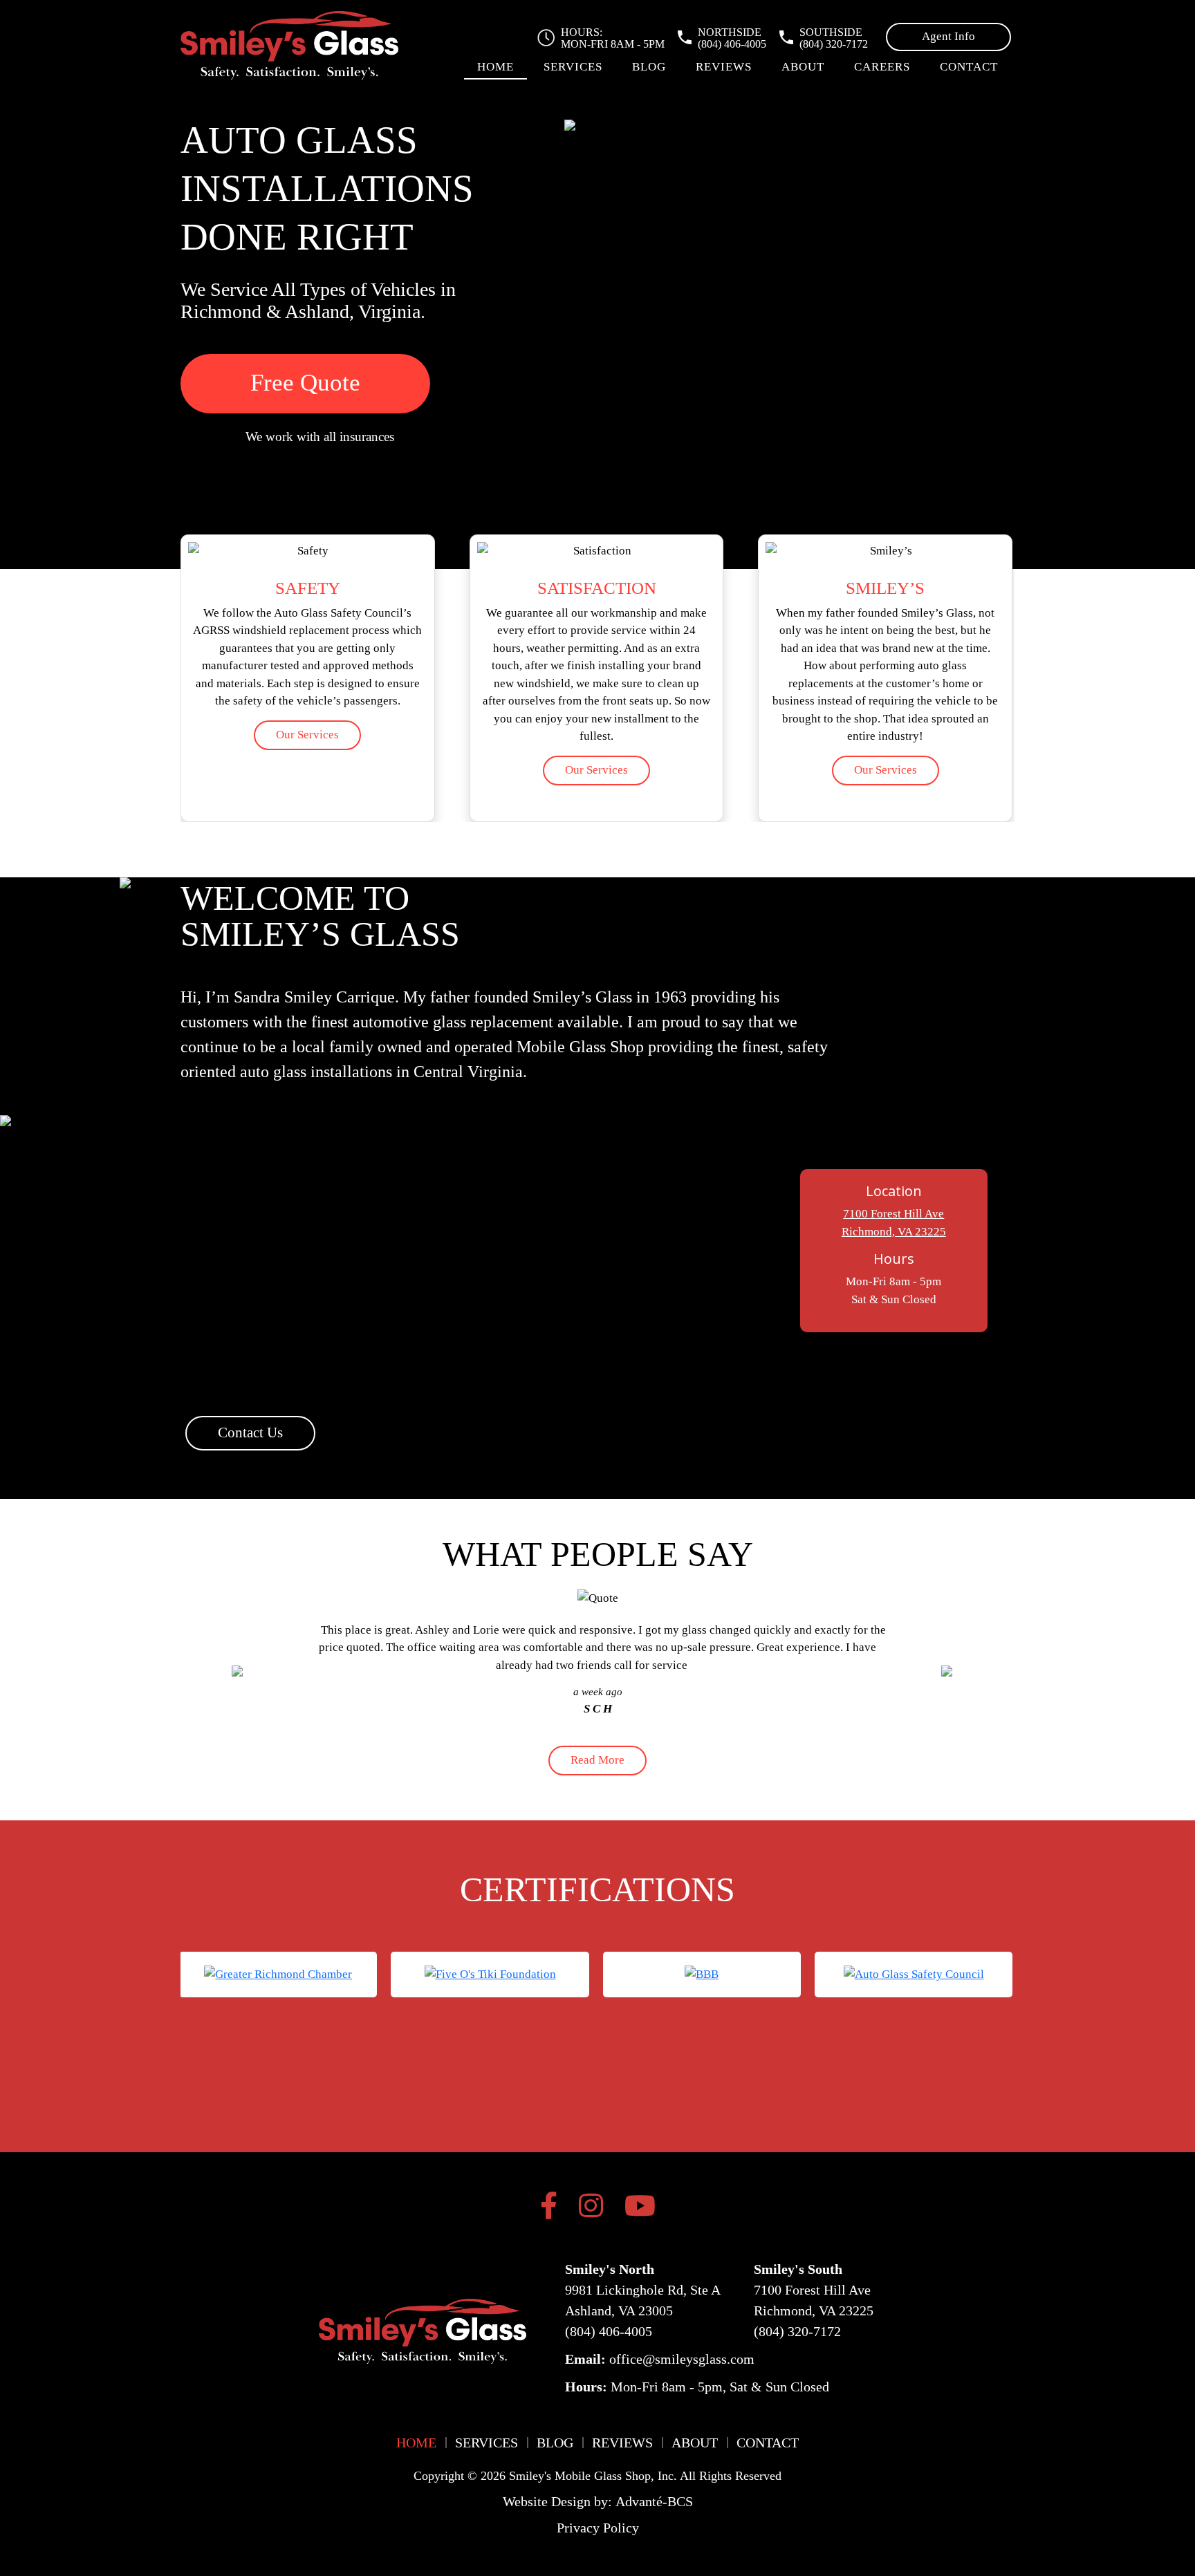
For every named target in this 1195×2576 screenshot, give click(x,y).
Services (573, 67)
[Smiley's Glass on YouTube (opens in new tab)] (640, 2206)
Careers (882, 67)
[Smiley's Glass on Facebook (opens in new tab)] (549, 2206)
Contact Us (250, 1432)
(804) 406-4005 (732, 44)
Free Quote (305, 383)
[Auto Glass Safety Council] (914, 1975)
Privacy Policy (598, 2528)
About (803, 67)
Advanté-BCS (654, 2501)
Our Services (307, 735)
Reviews (724, 67)
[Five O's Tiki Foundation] (490, 1975)
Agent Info (948, 36)
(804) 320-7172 (834, 44)
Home (495, 67)
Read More (597, 1760)
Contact (969, 67)
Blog (649, 67)
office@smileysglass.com (682, 2359)
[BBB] (702, 1975)
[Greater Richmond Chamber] (278, 1975)
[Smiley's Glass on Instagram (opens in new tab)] (591, 2206)
